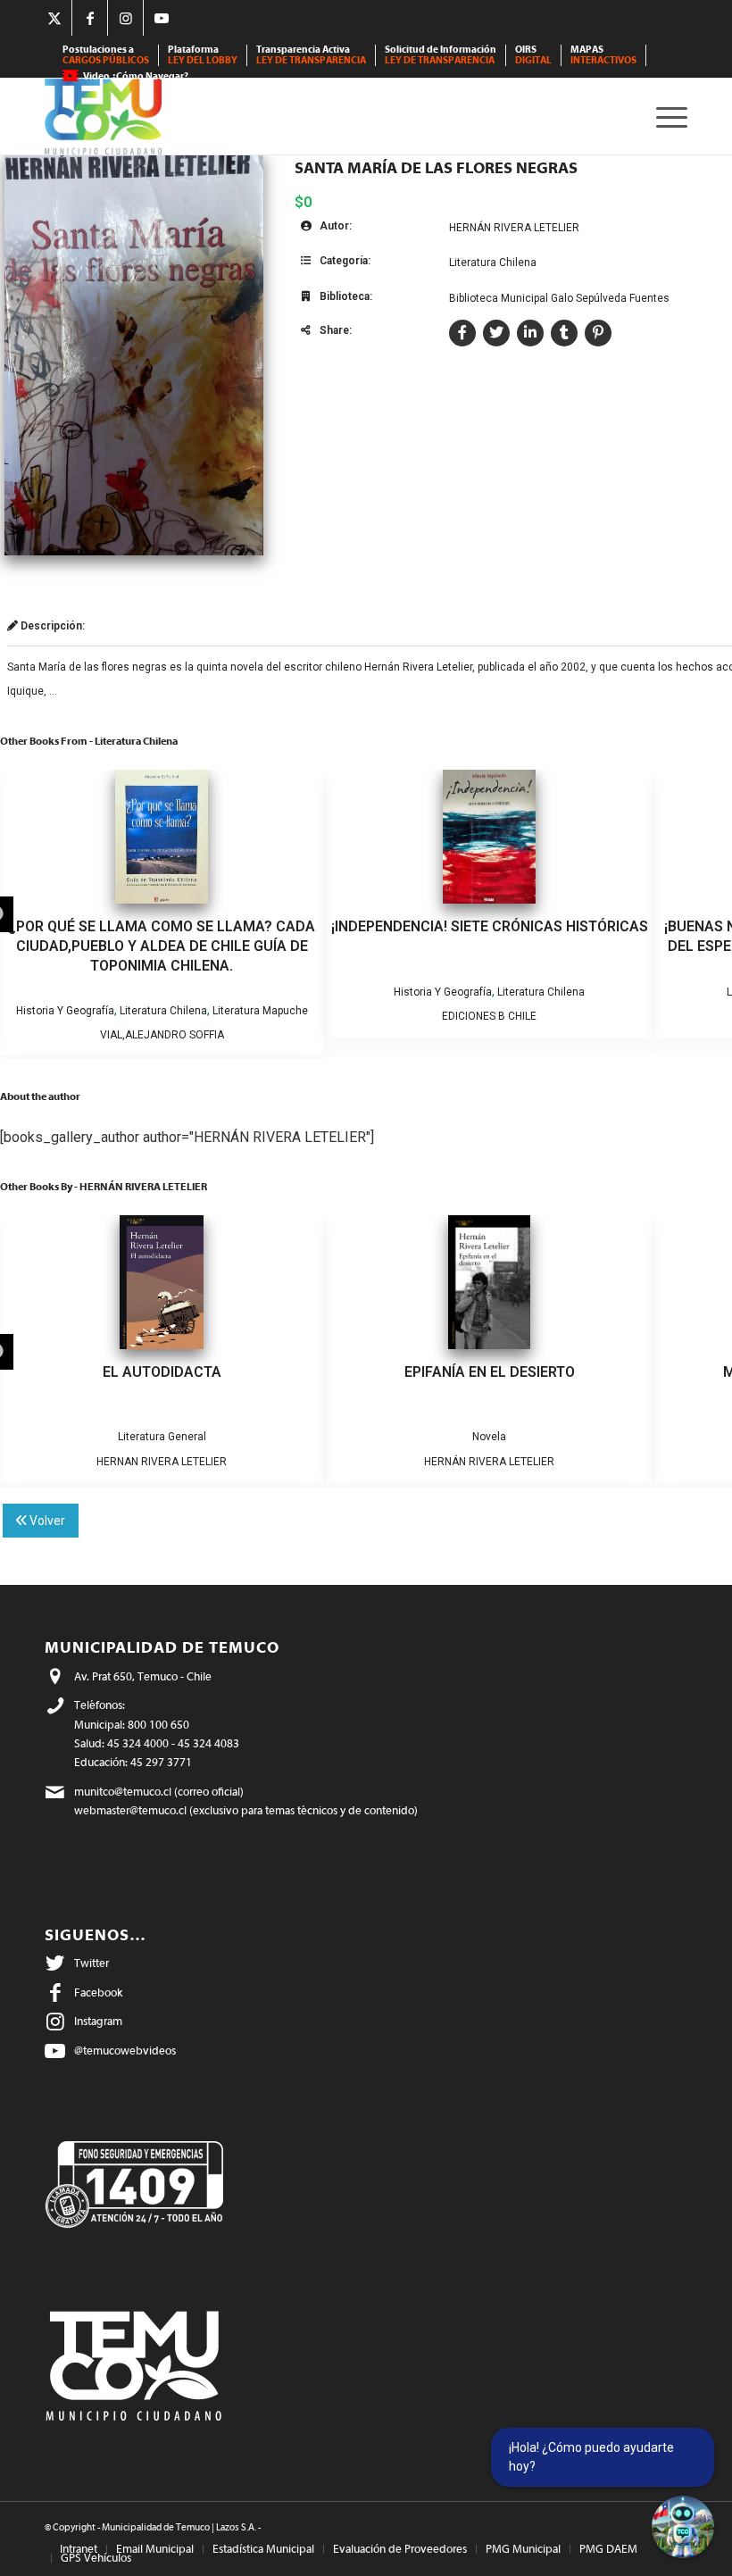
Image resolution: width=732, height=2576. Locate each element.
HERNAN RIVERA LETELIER (162, 1462)
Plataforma (203, 55)
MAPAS (603, 55)
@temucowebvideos (125, 2051)
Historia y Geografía (65, 1011)
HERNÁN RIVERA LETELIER (514, 228)
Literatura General (162, 1437)
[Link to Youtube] (162, 18)
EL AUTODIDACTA (162, 1372)
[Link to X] (54, 18)
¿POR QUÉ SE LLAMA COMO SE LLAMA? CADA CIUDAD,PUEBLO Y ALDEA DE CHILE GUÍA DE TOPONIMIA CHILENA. (162, 946)
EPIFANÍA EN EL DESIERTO (490, 1372)
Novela (489, 1437)
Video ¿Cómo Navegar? (136, 76)
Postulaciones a (106, 55)
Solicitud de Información (441, 55)
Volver (46, 1521)
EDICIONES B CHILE (489, 1016)
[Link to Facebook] (90, 18)
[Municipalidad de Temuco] (103, 117)
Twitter (91, 1963)
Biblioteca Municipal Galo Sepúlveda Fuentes (559, 298)
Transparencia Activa (311, 55)
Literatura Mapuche (260, 1011)
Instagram (98, 2021)
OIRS (533, 55)
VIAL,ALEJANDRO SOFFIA (162, 1035)
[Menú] (667, 117)
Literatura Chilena (493, 263)
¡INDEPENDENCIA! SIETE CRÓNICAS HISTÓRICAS (490, 926)
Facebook (98, 1992)
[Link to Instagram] (125, 18)
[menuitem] (106, 55)
